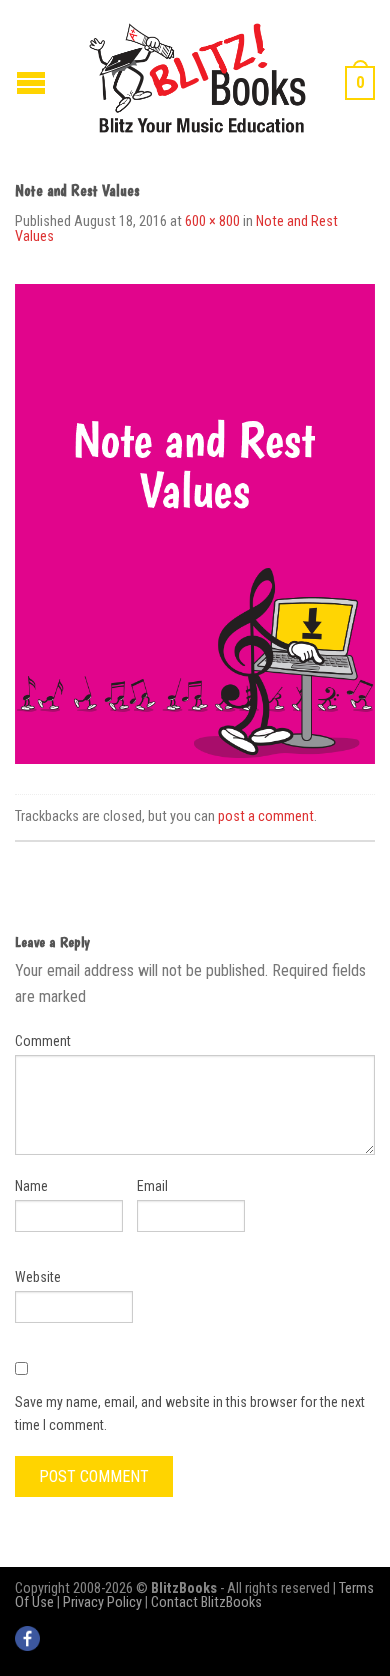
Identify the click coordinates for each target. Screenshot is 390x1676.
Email (152, 1186)
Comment (43, 1041)
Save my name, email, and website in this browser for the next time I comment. (190, 1413)
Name (31, 1186)
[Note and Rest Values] (195, 522)
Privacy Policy (102, 1602)
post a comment (266, 816)
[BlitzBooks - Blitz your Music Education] (197, 75)
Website (38, 1277)
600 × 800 (212, 221)
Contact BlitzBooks (206, 1602)
